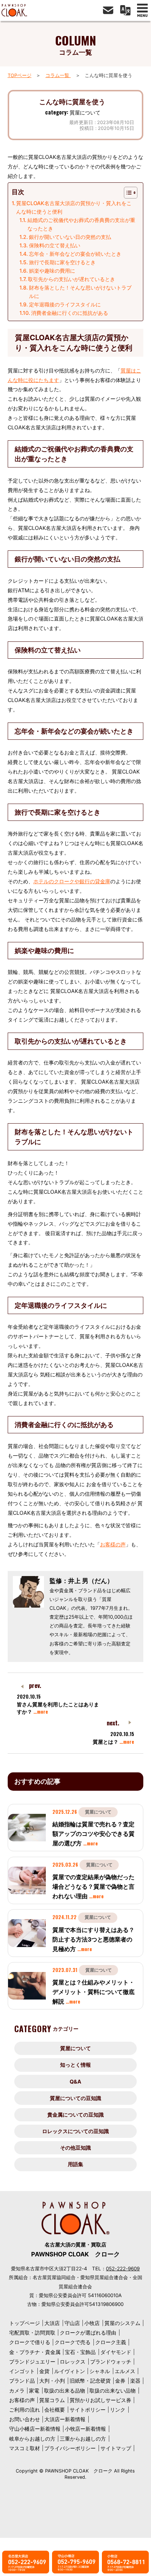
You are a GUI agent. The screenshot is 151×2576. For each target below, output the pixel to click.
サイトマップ (116, 2448)
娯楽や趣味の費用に (52, 271)
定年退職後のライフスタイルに (65, 304)
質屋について (75, 2048)
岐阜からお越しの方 (32, 2439)
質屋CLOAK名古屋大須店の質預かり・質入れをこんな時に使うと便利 (74, 207)
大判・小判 (52, 2381)
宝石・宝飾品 (80, 2352)
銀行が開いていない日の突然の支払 (70, 237)
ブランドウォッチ (111, 2362)
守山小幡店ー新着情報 (35, 2429)
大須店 (52, 2323)
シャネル (100, 2371)
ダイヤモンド (116, 2352)
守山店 (72, 2323)
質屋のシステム (122, 2323)
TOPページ (20, 75)
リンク (118, 2410)
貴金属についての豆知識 (75, 2115)
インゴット (22, 2371)
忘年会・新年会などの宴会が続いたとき (75, 254)
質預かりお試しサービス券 (100, 2400)
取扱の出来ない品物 (113, 2391)
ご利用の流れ (25, 2410)
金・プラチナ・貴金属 (35, 2352)
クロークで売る (73, 2342)
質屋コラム (52, 2400)
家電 (34, 2391)
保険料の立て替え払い (55, 245)
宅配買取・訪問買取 (32, 2333)
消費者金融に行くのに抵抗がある (70, 313)
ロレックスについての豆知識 (75, 2131)
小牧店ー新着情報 (85, 2429)
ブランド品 (22, 2381)
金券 (120, 2381)
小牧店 (92, 2323)
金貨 (44, 2371)
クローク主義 (111, 2342)
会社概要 (55, 2410)
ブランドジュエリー (32, 2362)
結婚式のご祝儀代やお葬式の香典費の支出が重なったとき (81, 224)
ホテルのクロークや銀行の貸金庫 (72, 881)
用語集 (75, 2164)
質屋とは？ (113, 1742)
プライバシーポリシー (70, 2448)
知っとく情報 (75, 2065)
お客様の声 (113, 1544)
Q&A (75, 2082)
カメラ (17, 2391)
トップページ (25, 2323)
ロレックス (73, 2362)
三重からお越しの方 (83, 2439)
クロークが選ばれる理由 (88, 2333)
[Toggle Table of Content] (127, 193)
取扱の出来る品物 (65, 2391)
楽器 (135, 2381)
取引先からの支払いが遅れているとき (71, 279)
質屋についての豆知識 (75, 2098)
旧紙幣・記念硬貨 (90, 2381)
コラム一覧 (58, 75)
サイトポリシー (88, 2410)
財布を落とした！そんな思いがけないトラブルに (80, 292)
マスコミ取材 (25, 2448)
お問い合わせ (25, 2419)
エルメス (125, 2371)
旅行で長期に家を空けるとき (62, 262)
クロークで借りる (30, 2342)
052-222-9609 (123, 2268)
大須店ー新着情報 (65, 2419)
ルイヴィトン (70, 2371)
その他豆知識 (75, 2148)
